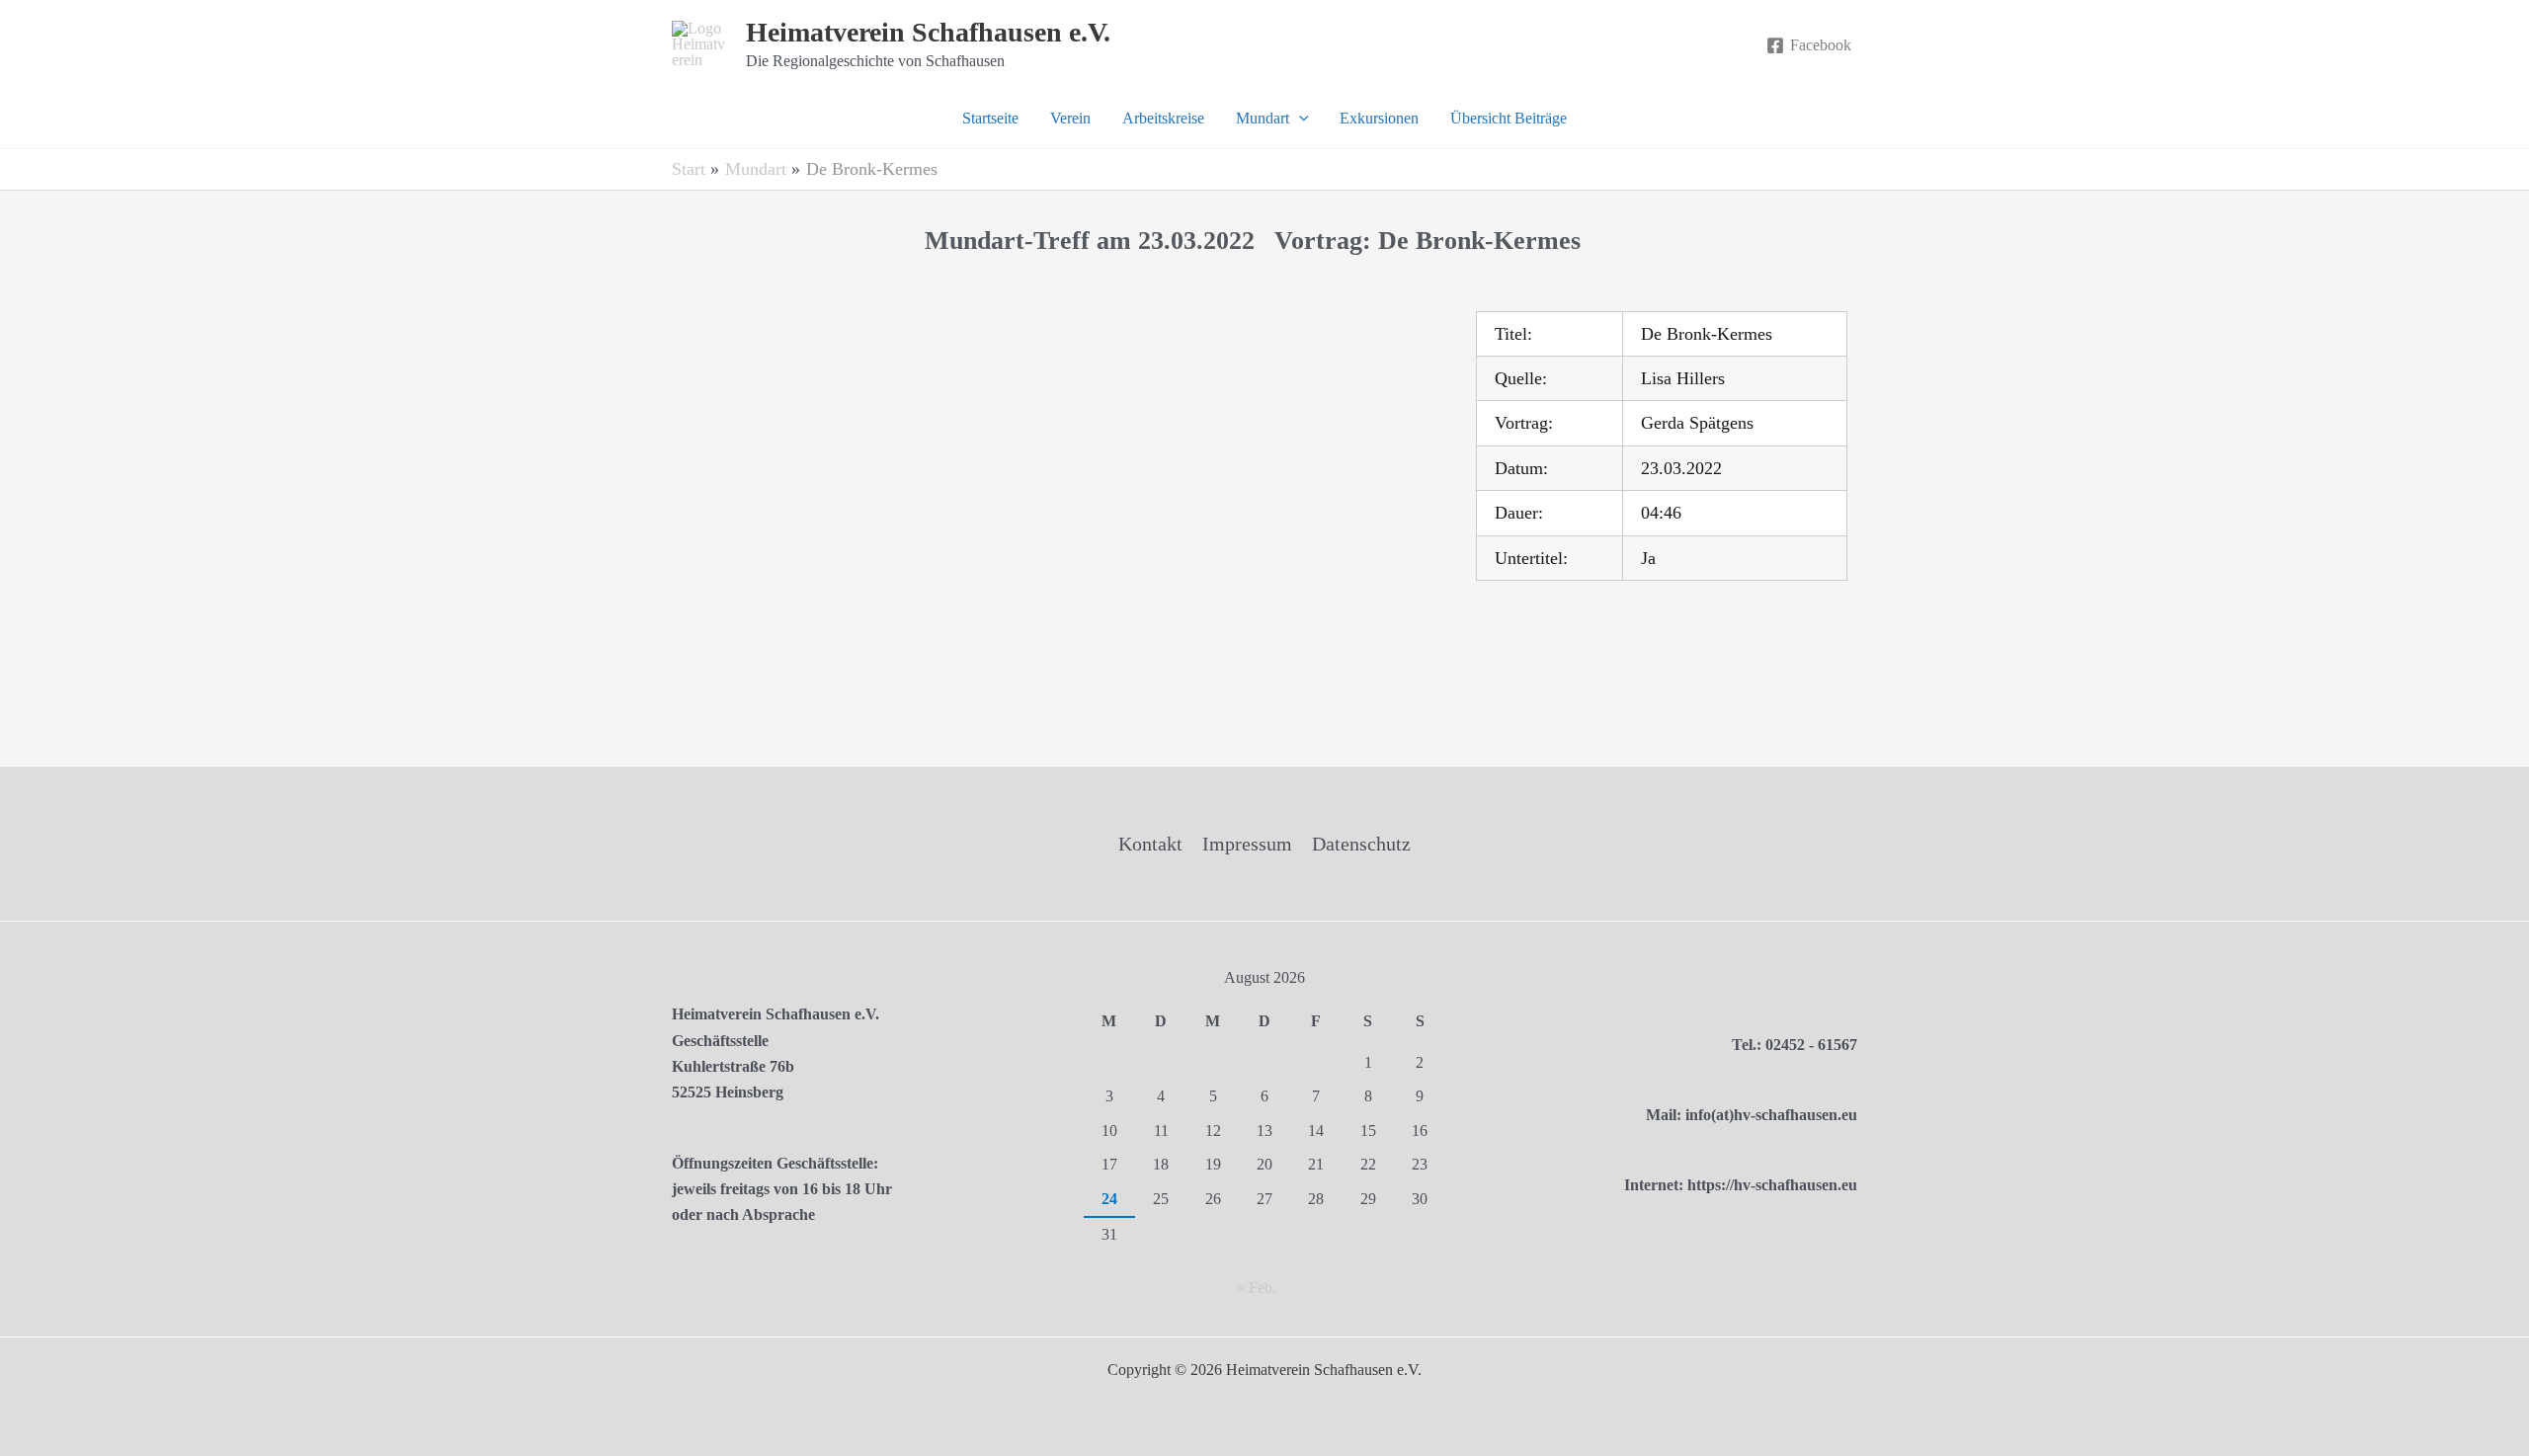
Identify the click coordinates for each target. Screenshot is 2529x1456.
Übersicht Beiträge (1509, 118)
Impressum (1247, 844)
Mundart (1263, 118)
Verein (1070, 118)
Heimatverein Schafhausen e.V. (928, 32)
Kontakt (1150, 844)
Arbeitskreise (1163, 118)
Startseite (990, 118)
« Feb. (1257, 1288)
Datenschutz (1361, 844)
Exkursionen (1379, 118)
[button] (1299, 119)
